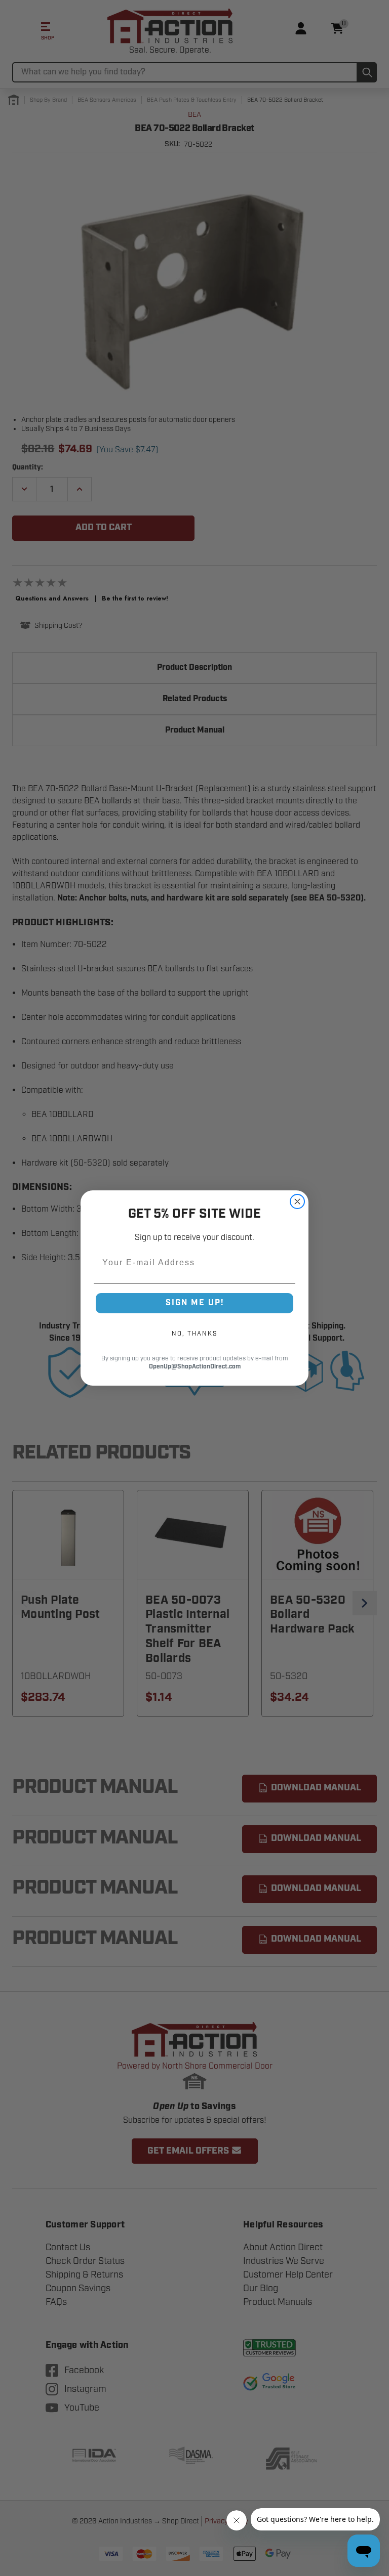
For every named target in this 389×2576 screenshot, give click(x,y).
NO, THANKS (194, 1334)
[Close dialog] (297, 1201)
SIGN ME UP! (195, 1303)
